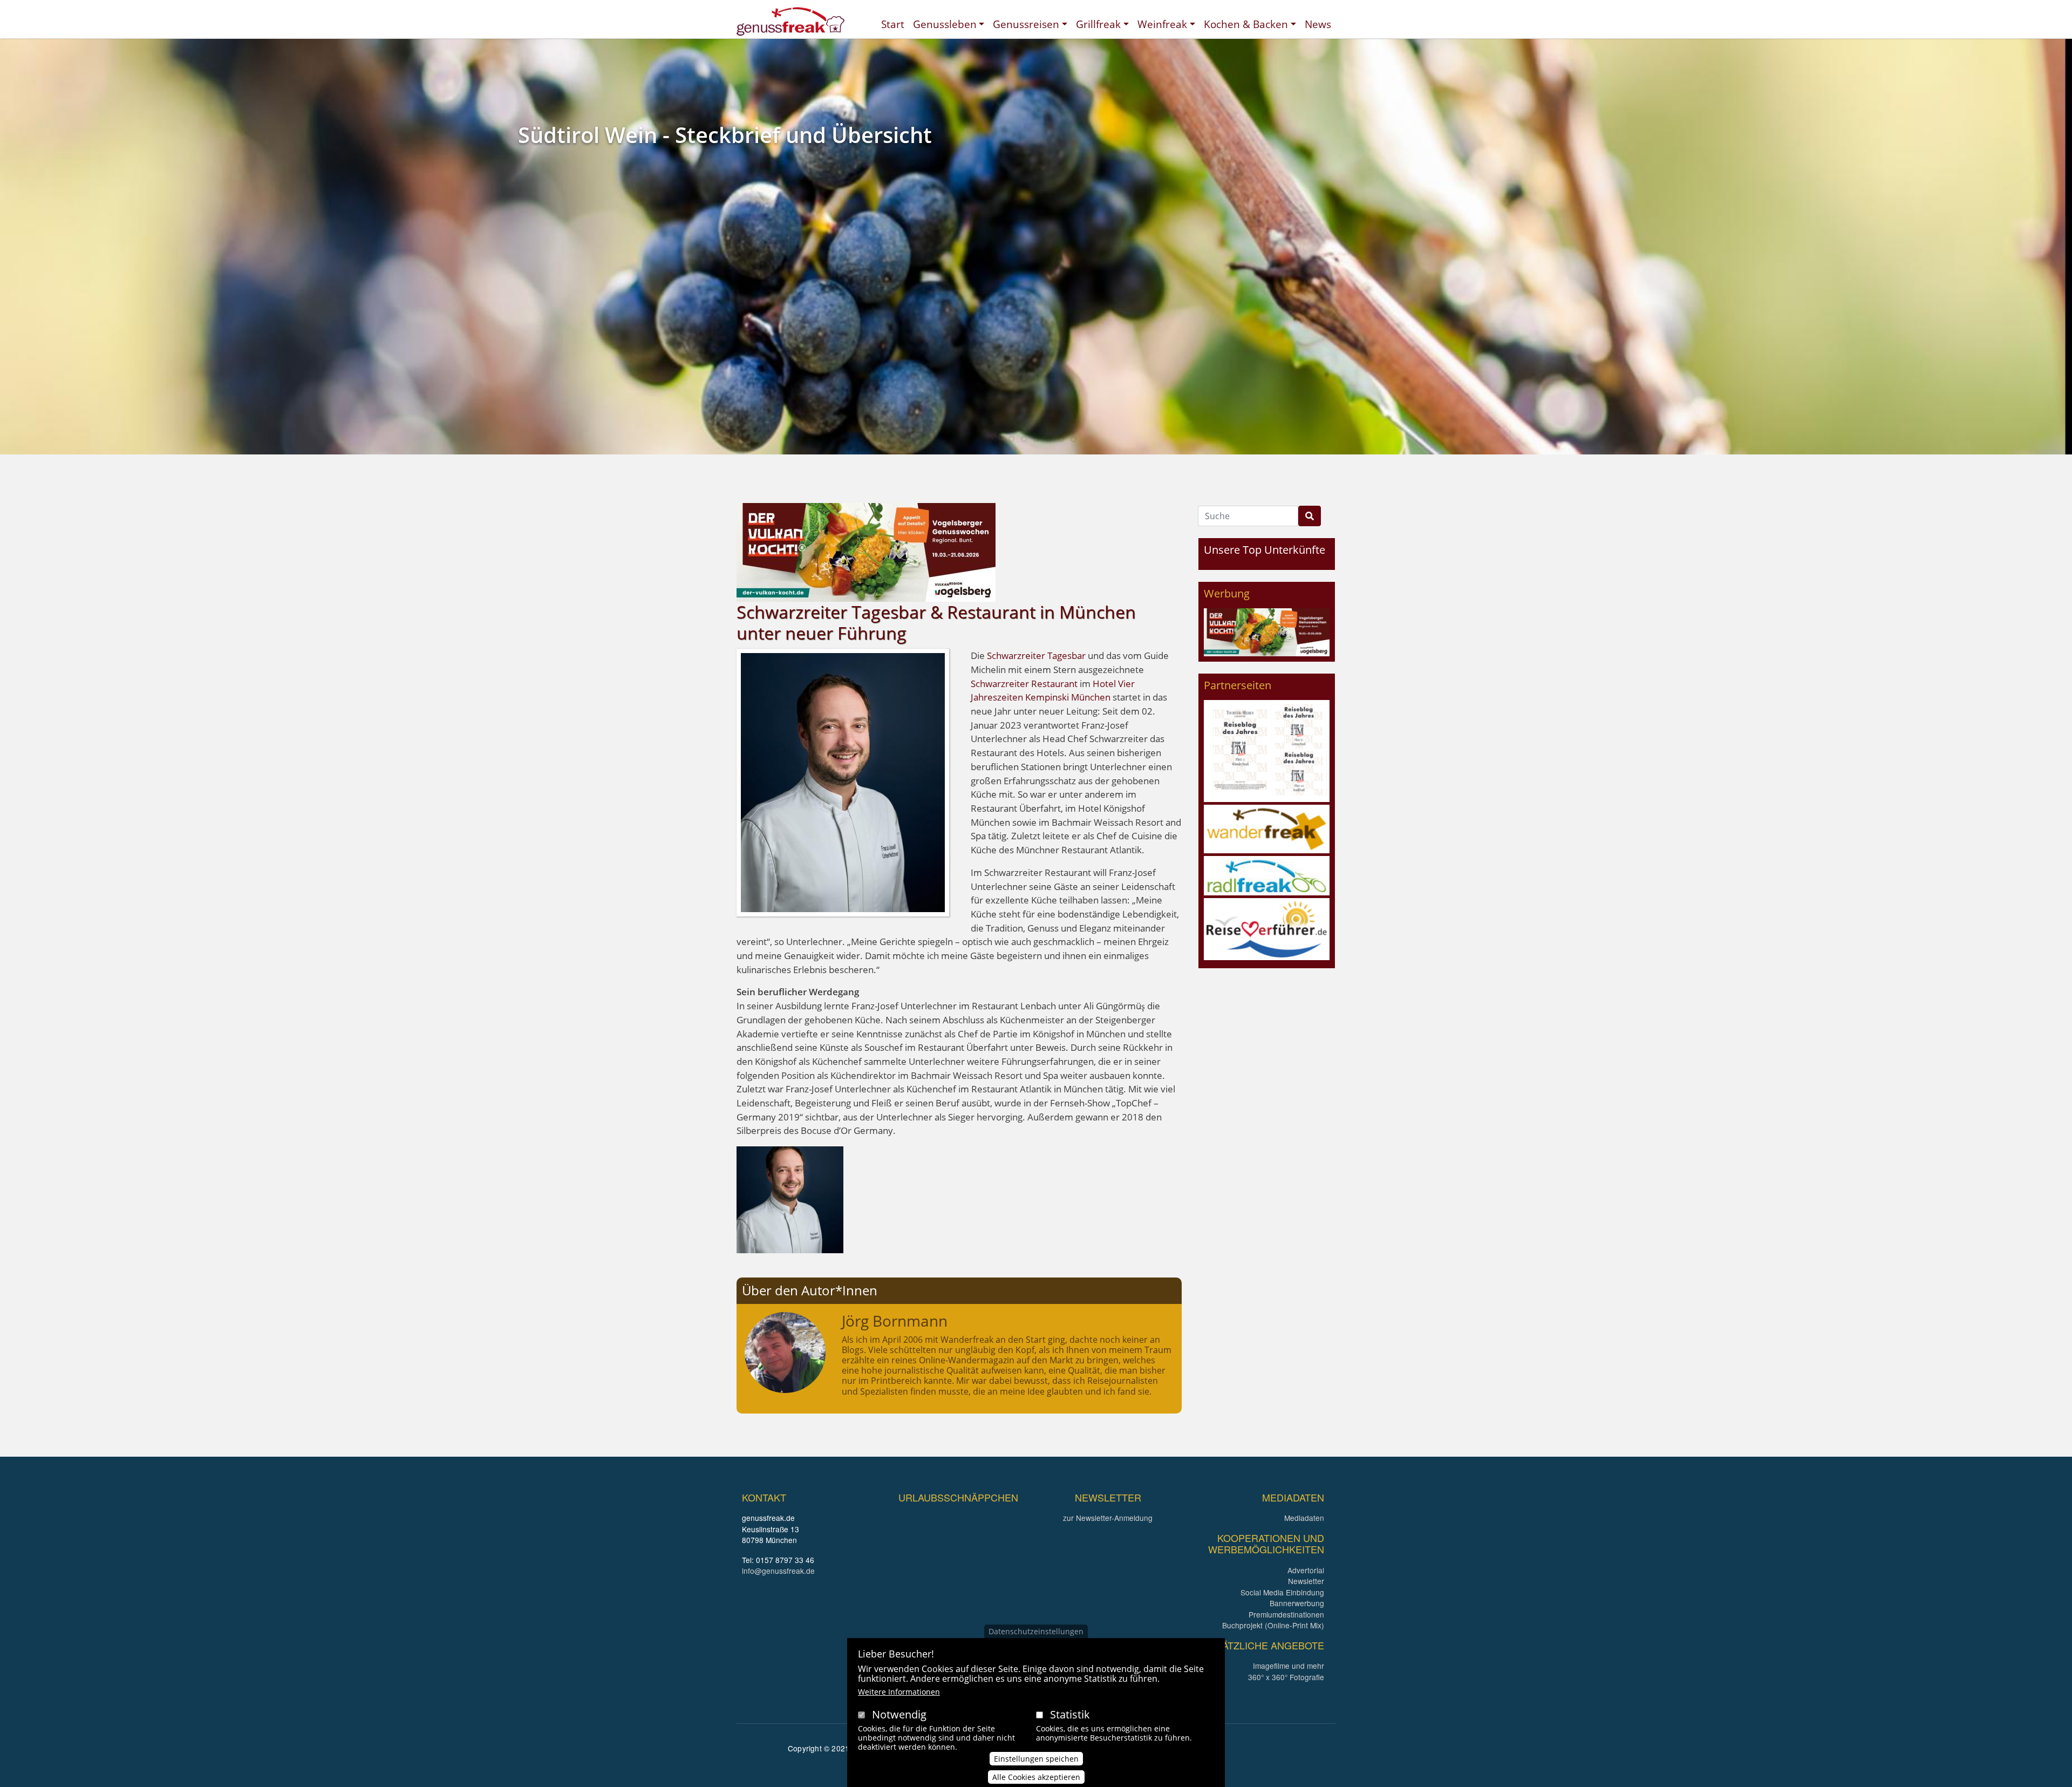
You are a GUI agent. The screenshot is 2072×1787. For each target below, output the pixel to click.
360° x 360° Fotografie (1286, 1677)
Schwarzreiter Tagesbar (1036, 655)
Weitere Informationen (899, 1692)
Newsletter (1306, 1581)
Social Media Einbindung (1282, 1592)
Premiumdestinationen (1286, 1614)
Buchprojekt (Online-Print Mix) (1273, 1625)
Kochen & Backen (1246, 24)
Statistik (1070, 1714)
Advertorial (1306, 1570)
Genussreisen (1026, 24)
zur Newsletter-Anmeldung (1108, 1518)
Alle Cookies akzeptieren (1036, 1777)
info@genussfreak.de (778, 1571)
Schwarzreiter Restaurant (1024, 684)
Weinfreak (1162, 24)
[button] (790, 1199)
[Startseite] (790, 21)
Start (893, 24)
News (1318, 24)
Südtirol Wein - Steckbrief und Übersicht (725, 135)
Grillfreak (1098, 24)
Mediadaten (1304, 1518)
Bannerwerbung (1297, 1603)
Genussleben (945, 24)
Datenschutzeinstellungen (1036, 1631)
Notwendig (899, 1714)
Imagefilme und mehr (1289, 1666)
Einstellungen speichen (1036, 1758)
